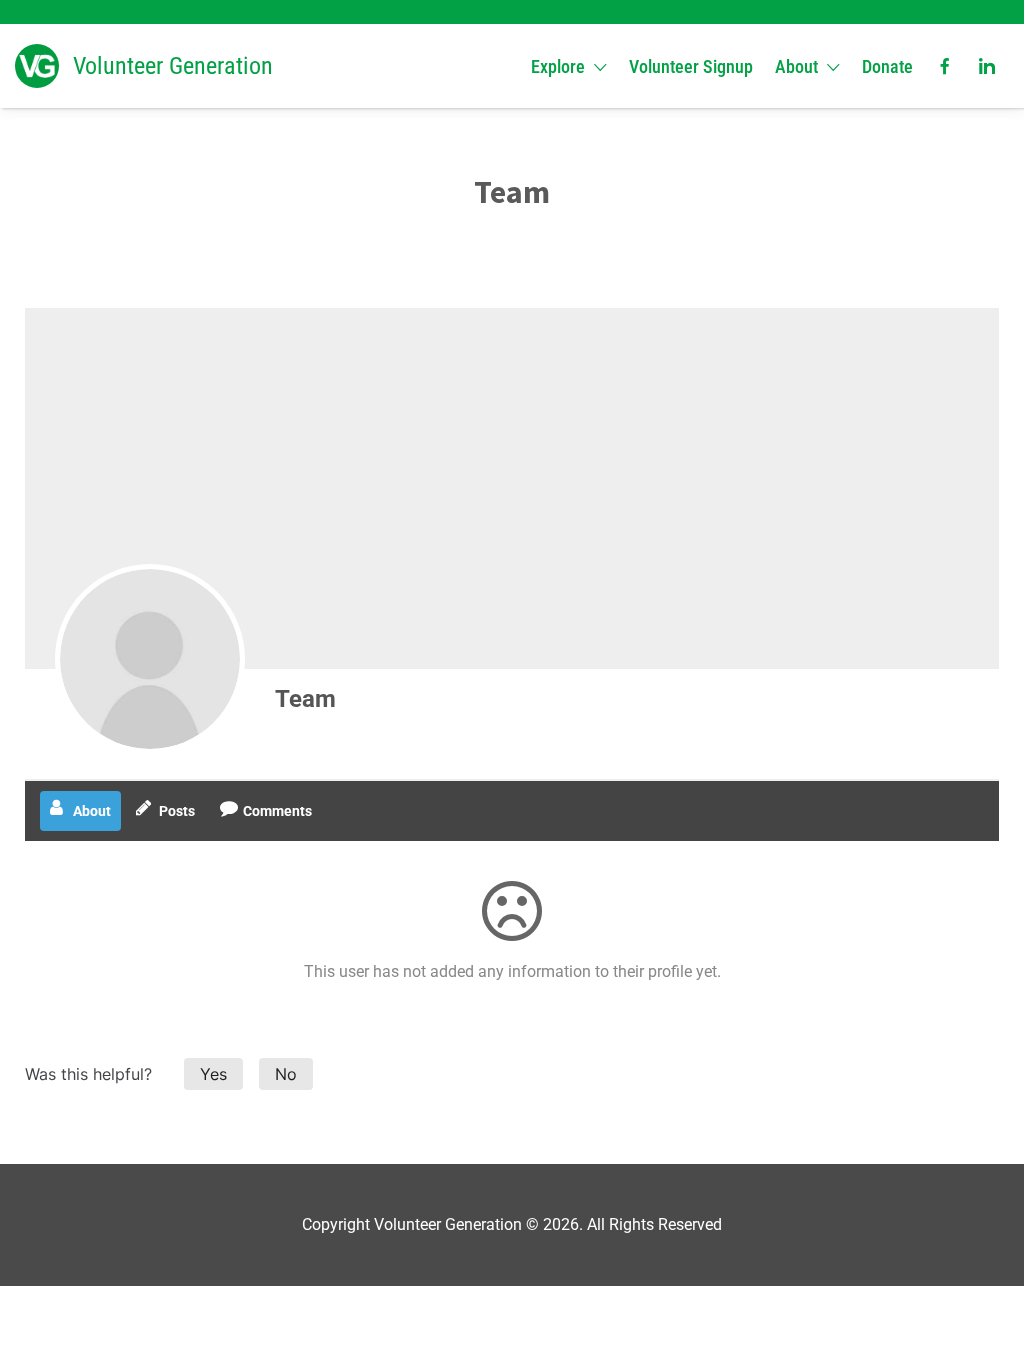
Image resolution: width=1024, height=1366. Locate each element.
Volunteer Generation (173, 66)
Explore (558, 66)
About (796, 66)
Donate (887, 66)
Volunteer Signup (691, 66)
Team (305, 699)
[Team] (150, 659)
